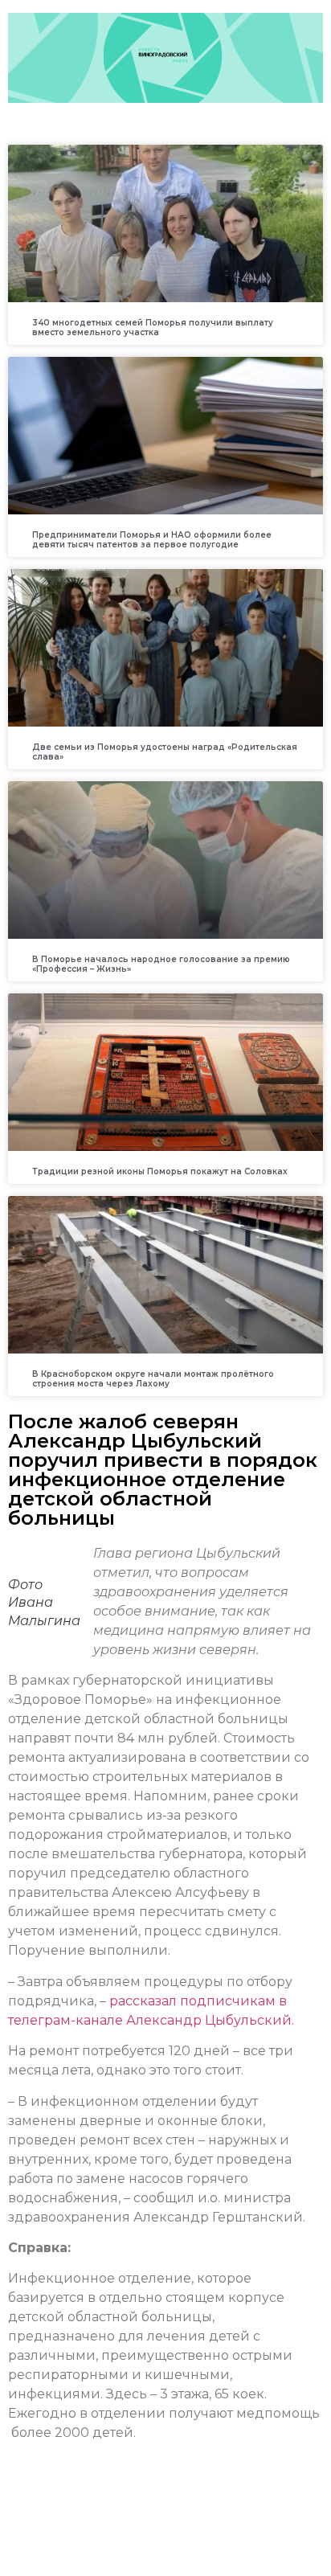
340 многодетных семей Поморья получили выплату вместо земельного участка (153, 328)
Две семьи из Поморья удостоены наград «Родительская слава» (165, 752)
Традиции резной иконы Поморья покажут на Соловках (160, 1171)
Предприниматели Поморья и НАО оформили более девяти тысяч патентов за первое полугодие (152, 540)
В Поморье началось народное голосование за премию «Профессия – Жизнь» (161, 964)
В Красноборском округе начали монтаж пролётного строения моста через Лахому (153, 1379)
